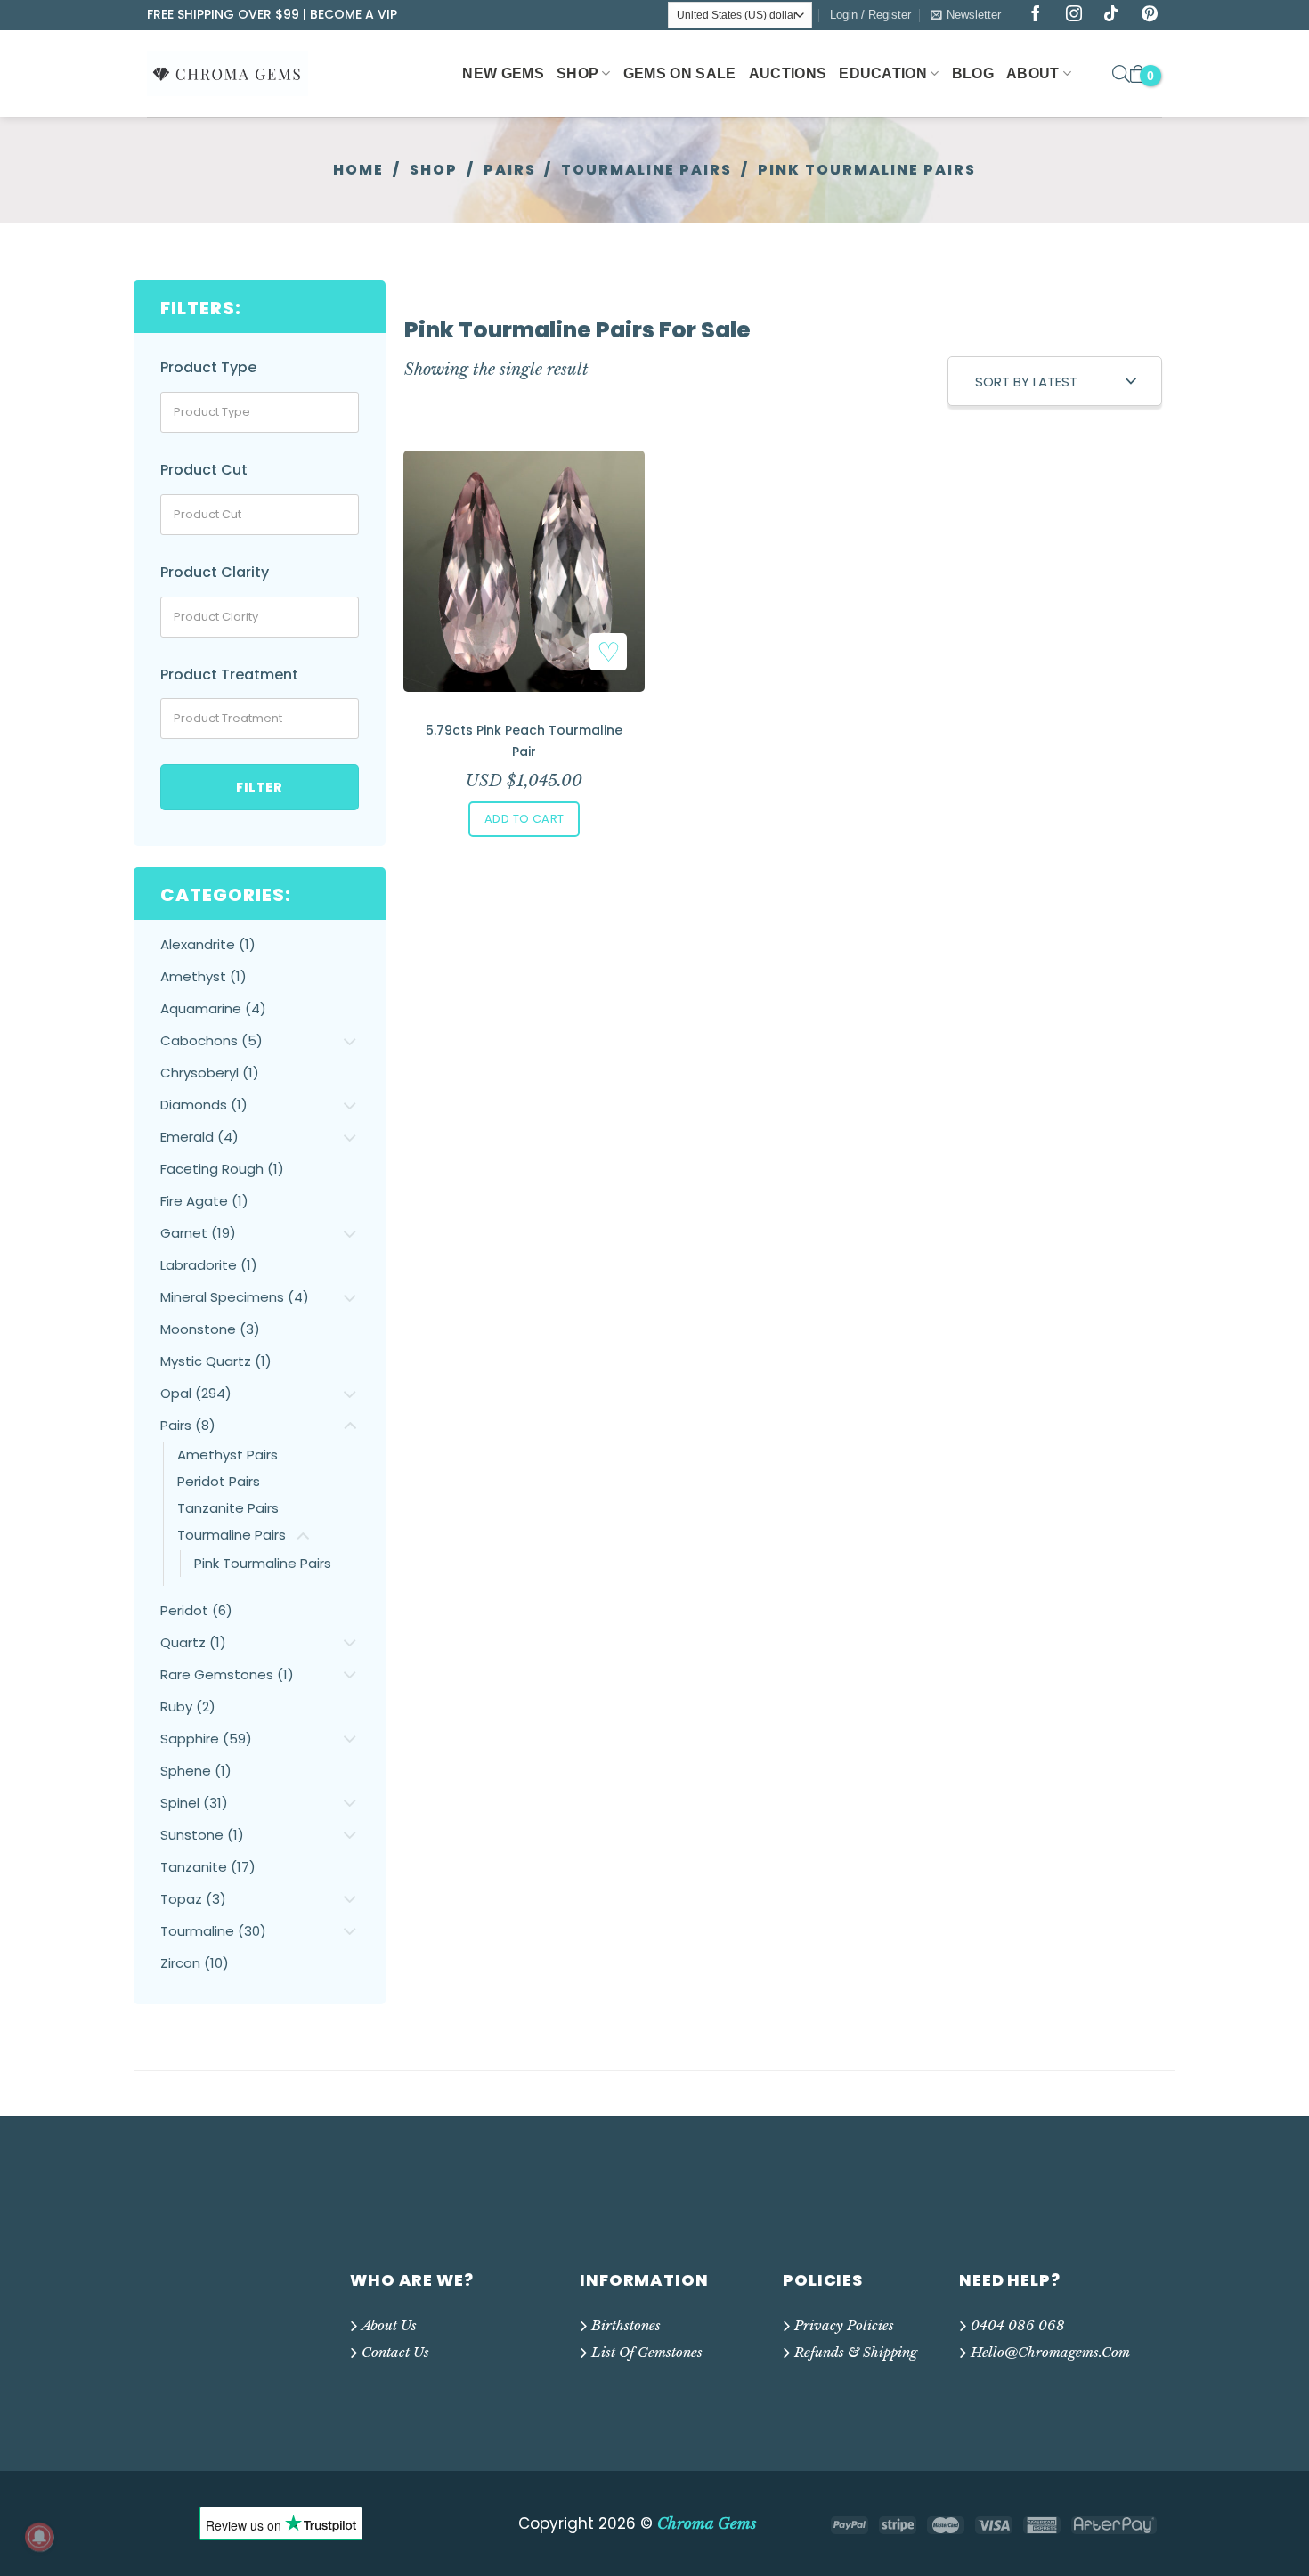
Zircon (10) (195, 1963)
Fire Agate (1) (204, 1201)
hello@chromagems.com (1050, 2352)
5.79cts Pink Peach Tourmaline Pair (524, 741)
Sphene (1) (196, 1771)
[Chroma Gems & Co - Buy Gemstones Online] (237, 73)
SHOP (577, 73)
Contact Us (395, 2352)
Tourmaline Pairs (646, 170)
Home (358, 170)
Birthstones (626, 2325)
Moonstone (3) (210, 1329)
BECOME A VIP (354, 14)
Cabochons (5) (211, 1040)
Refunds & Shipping (856, 2352)
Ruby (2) (188, 1706)
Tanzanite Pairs (228, 1508)
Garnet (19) (198, 1233)
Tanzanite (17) (208, 1867)
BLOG (973, 73)
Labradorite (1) (209, 1265)
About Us (389, 2325)
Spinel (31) (194, 1803)
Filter (259, 787)
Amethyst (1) (203, 976)
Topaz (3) (193, 1899)
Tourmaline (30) (213, 1931)
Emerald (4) (199, 1137)
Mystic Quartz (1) (216, 1361)
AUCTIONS (788, 73)
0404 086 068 (1018, 2325)
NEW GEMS (503, 73)
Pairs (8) (188, 1425)
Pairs (510, 170)
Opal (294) (196, 1393)
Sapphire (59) (206, 1739)
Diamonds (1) (204, 1105)
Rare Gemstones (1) (227, 1674)
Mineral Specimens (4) (235, 1297)
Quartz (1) (193, 1642)
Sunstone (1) (202, 1835)
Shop (434, 170)
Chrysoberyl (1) (210, 1073)
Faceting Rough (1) (222, 1169)
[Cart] (1138, 74)
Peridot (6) (196, 1610)
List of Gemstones (647, 2352)
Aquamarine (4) (213, 1008)
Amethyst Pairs (228, 1455)
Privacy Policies (844, 2325)
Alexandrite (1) (208, 944)
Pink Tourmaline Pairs (263, 1563)
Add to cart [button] (524, 819)
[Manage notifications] (39, 2537)
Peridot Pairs (219, 1481)
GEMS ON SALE (680, 73)
